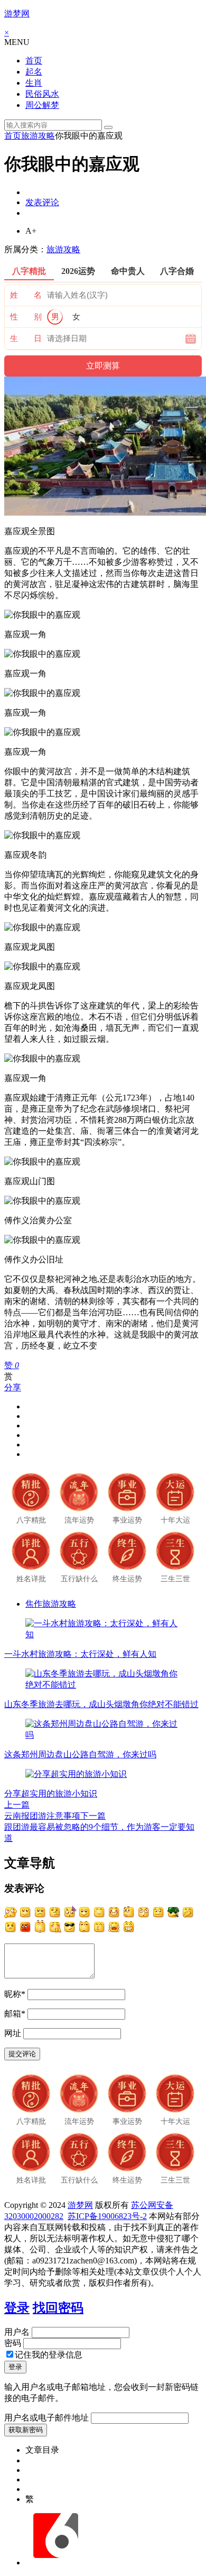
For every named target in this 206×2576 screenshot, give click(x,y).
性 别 (26, 317)
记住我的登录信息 (49, 2355)
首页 (34, 61)
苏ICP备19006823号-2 (107, 2216)
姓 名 (26, 295)
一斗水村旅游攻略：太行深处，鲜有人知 (80, 1654)
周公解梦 (42, 105)
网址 (13, 2033)
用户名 (17, 2332)
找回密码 (58, 2308)
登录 (17, 2308)
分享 (13, 1387)
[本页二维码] (55, 2563)
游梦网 (17, 13)
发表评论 (42, 202)
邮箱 (15, 2014)
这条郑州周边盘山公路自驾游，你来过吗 (80, 1754)
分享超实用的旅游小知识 (51, 1794)
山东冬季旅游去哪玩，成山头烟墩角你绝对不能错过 (101, 1704)
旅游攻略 (38, 136)
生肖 (34, 83)
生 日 (26, 338)
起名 (34, 72)
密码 (13, 2343)
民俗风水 (42, 94)
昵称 (15, 1994)
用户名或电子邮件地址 (46, 2418)
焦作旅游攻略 (51, 1604)
